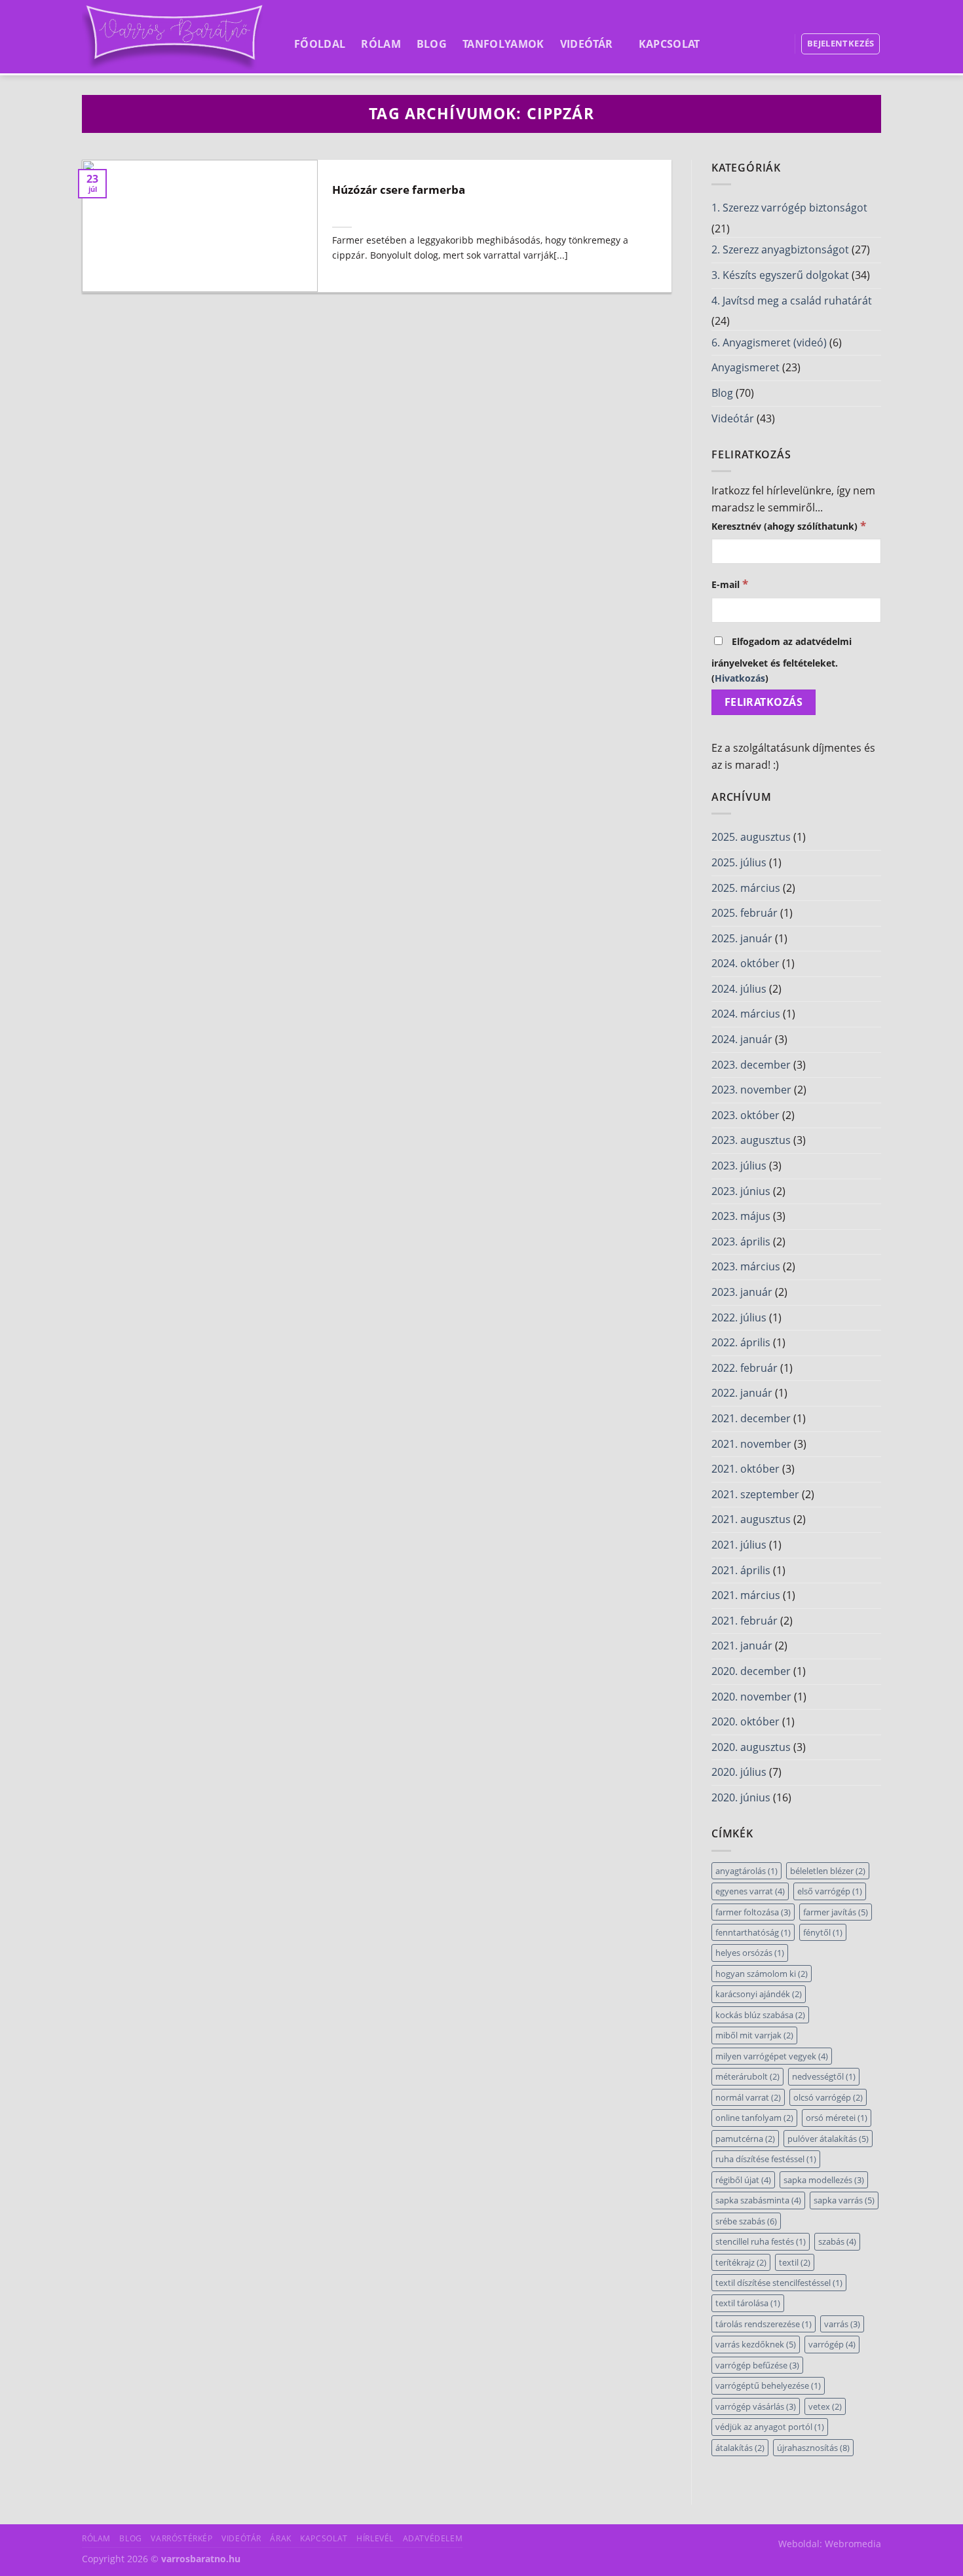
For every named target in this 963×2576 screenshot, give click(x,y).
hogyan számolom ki (762, 1974)
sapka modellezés (824, 2180)
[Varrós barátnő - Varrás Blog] (174, 37)
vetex (825, 2406)
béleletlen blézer (828, 1871)
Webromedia (853, 2544)
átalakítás (740, 2448)
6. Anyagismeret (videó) (769, 342)
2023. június (741, 1191)
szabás (837, 2241)
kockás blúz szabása (760, 2015)
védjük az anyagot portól (770, 2427)
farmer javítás (836, 1912)
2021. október (746, 1469)
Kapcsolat (670, 44)
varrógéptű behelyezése (768, 2385)
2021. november (751, 1444)
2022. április (741, 1342)
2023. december (751, 1065)
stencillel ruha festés (761, 2241)
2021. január (742, 1646)
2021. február (745, 1621)
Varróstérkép (181, 2538)
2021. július (739, 1545)
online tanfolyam (754, 2118)
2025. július (739, 862)
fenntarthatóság (753, 1932)
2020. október (746, 1721)
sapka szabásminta (758, 2200)
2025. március (746, 888)
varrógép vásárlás (756, 2406)
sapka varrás (844, 2200)
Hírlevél (375, 2538)
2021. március (746, 1595)
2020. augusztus (751, 1747)
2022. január (742, 1393)
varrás (842, 2324)
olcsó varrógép (828, 2097)
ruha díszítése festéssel (766, 2159)
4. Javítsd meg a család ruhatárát (792, 301)
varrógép (832, 2344)
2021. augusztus (751, 1519)
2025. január (742, 938)
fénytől (823, 1932)
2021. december (751, 1418)
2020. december (751, 1671)
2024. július (739, 989)
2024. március (746, 1014)
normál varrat (748, 2097)
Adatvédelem (433, 2538)
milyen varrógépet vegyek (772, 2056)
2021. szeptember (755, 1494)
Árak (280, 2538)
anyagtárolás (746, 1871)
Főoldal (320, 44)
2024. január (742, 1039)
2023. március (746, 1266)
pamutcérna (745, 2139)
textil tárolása (748, 2303)
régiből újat (743, 2180)
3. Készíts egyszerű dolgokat (780, 275)
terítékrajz (741, 2262)
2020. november (751, 1697)
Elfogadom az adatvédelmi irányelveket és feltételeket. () (782, 660)
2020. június (741, 1797)
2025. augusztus (751, 837)
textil (795, 2262)
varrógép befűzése (757, 2365)
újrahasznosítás (813, 2448)
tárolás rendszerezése (764, 2324)
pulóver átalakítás (828, 2139)
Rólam (381, 44)
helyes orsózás (750, 1953)
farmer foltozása (753, 1912)
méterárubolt (747, 2076)
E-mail (730, 584)
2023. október (746, 1115)
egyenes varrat (750, 1891)
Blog (432, 44)
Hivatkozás (740, 678)
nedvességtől (824, 2076)
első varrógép (830, 1891)
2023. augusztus (751, 1140)
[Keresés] (775, 43)
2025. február (745, 913)
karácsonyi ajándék (759, 1994)
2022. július (739, 1317)
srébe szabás (746, 2221)
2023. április (741, 1242)
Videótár (587, 44)
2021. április (741, 1570)
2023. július (739, 1166)
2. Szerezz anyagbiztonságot (780, 249)
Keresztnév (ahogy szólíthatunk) (789, 525)
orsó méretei (837, 2118)
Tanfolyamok (503, 44)
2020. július (739, 1772)
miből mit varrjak (754, 2035)
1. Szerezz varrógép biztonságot (789, 208)
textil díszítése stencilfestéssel (779, 2283)
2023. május (741, 1216)
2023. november (751, 1090)
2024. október (746, 963)
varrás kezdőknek (756, 2344)
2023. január (742, 1292)
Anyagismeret (746, 367)
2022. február (745, 1368)
